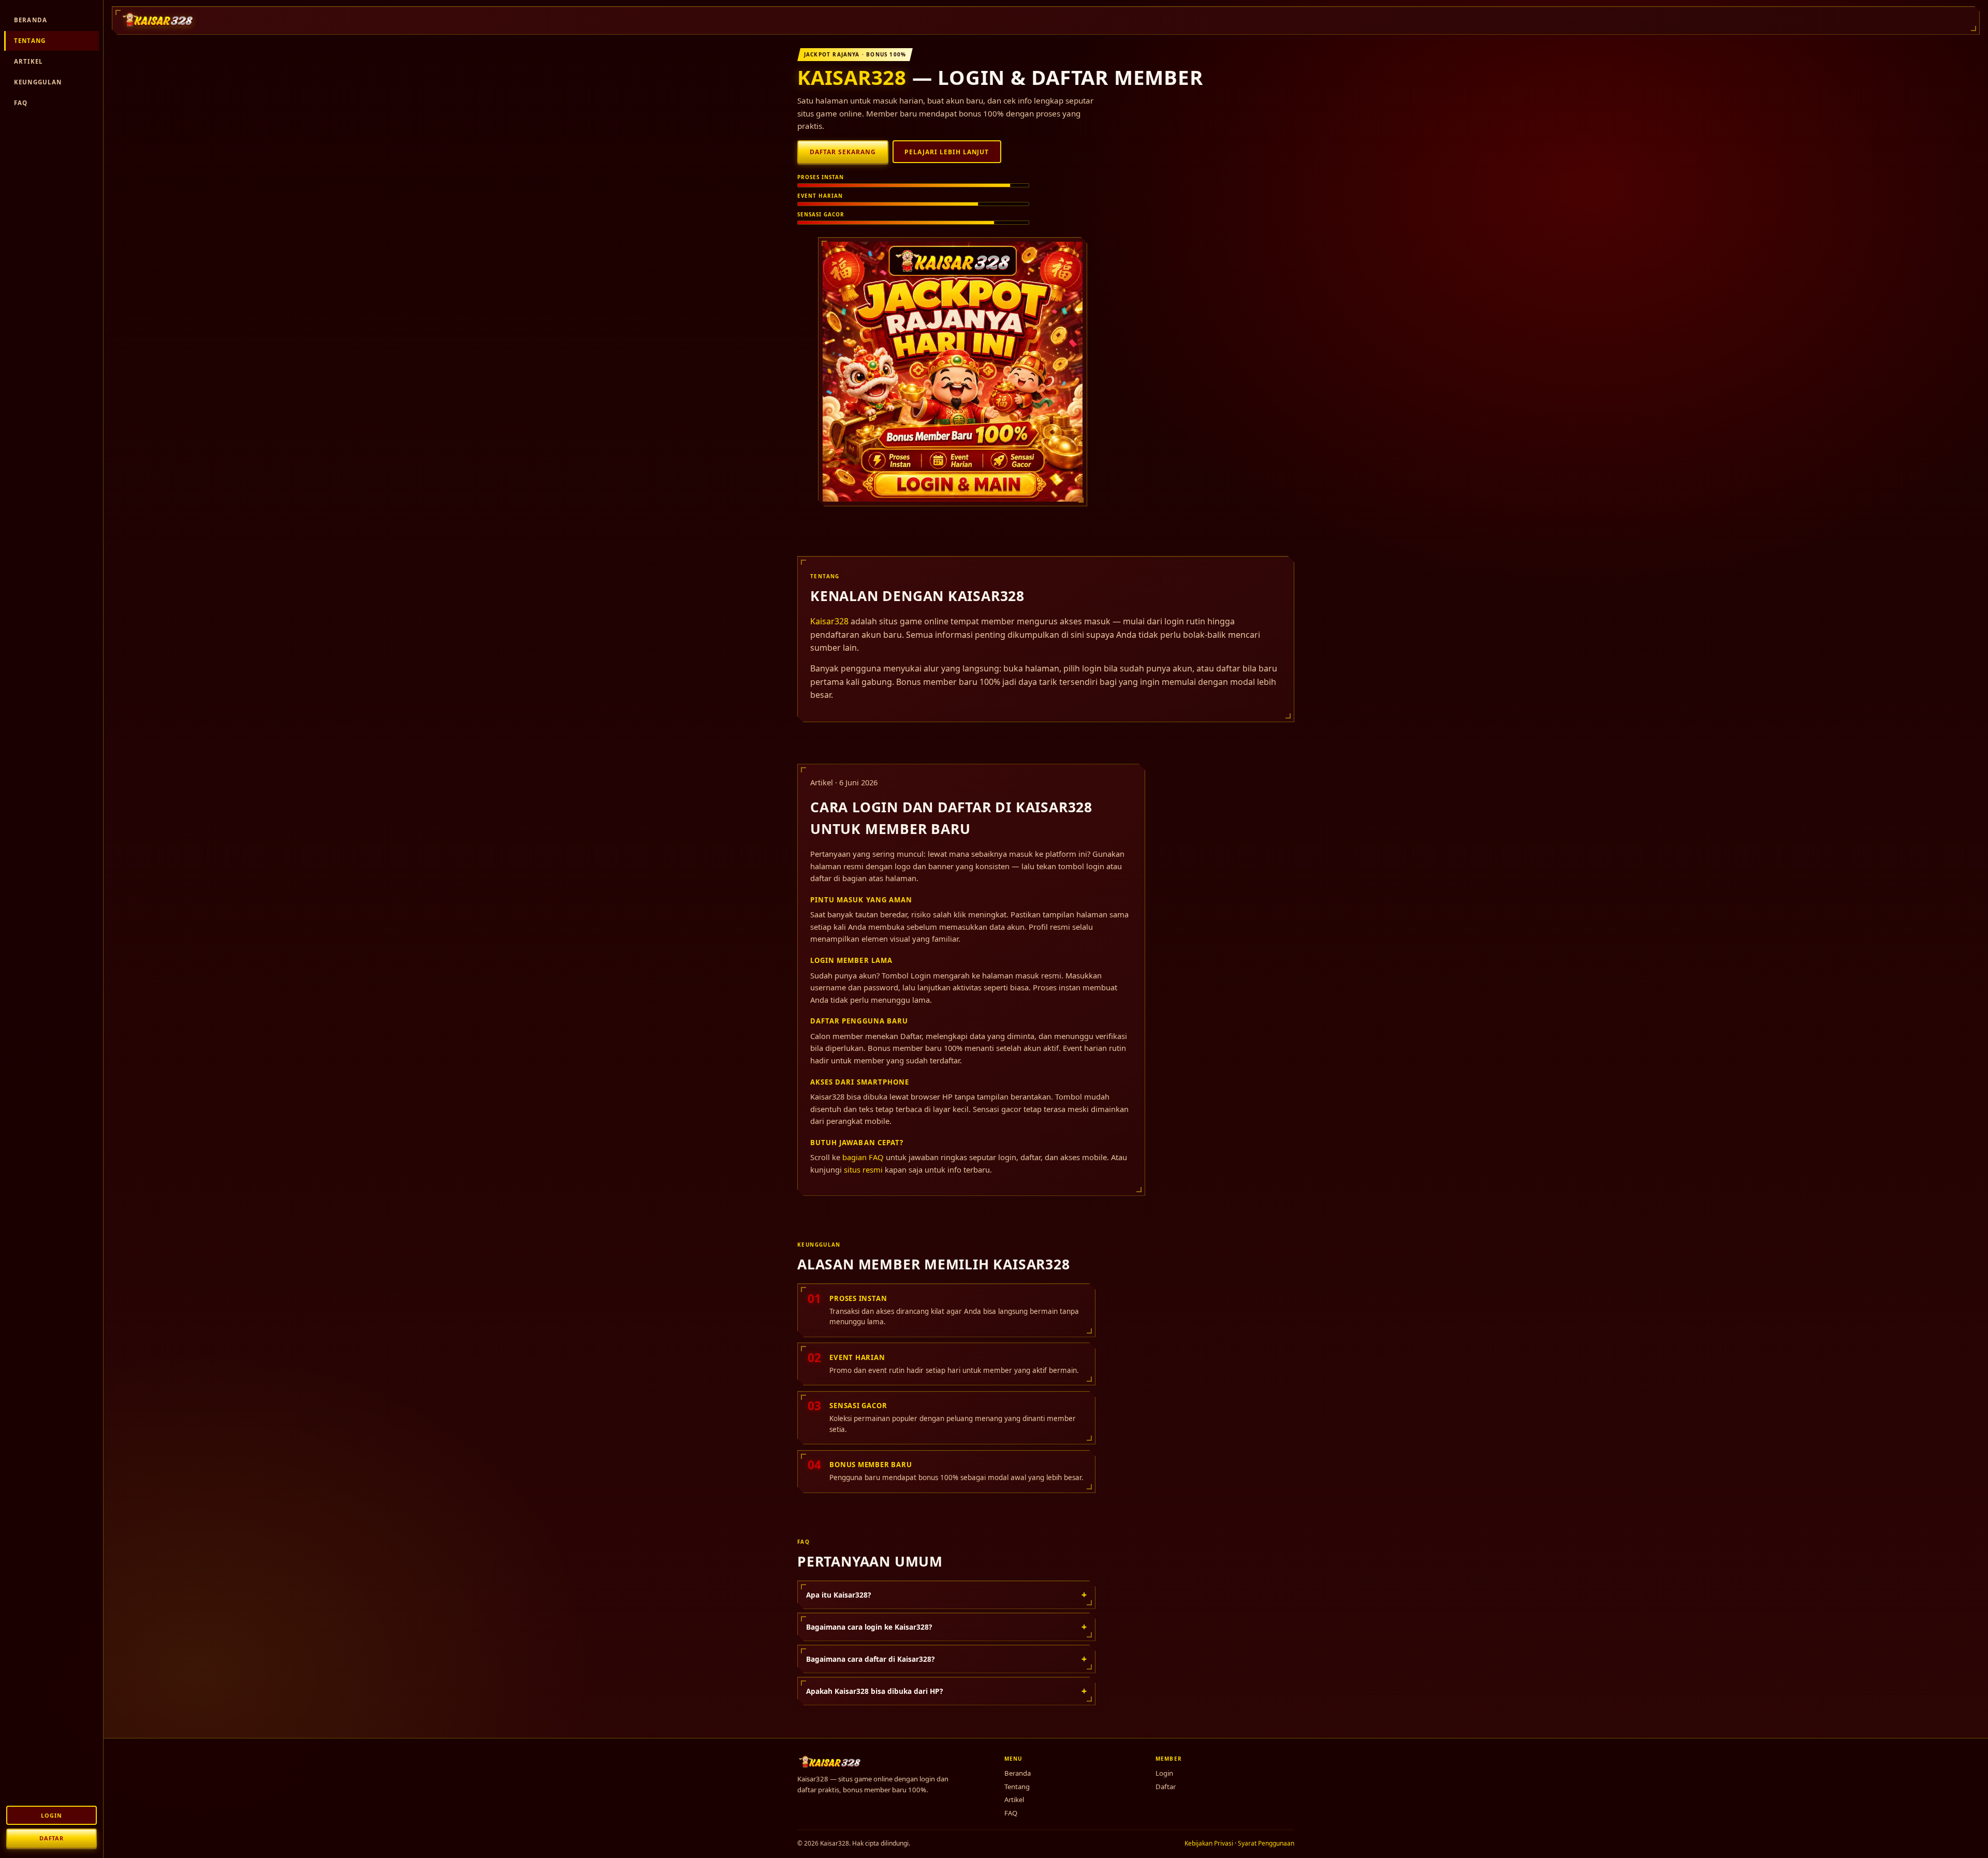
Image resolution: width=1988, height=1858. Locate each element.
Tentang (30, 41)
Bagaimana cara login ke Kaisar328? (946, 1627)
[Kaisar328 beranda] (158, 20)
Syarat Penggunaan (1266, 1843)
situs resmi (863, 1169)
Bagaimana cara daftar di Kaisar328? (946, 1659)
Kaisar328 (852, 77)
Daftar (52, 1838)
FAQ (21, 103)
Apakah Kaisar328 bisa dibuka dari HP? (946, 1691)
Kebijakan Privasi (1209, 1843)
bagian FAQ (863, 1157)
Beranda (31, 20)
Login (51, 1815)
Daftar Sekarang (843, 152)
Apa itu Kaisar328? (946, 1594)
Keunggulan (38, 82)
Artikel (28, 61)
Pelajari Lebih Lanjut (947, 152)
